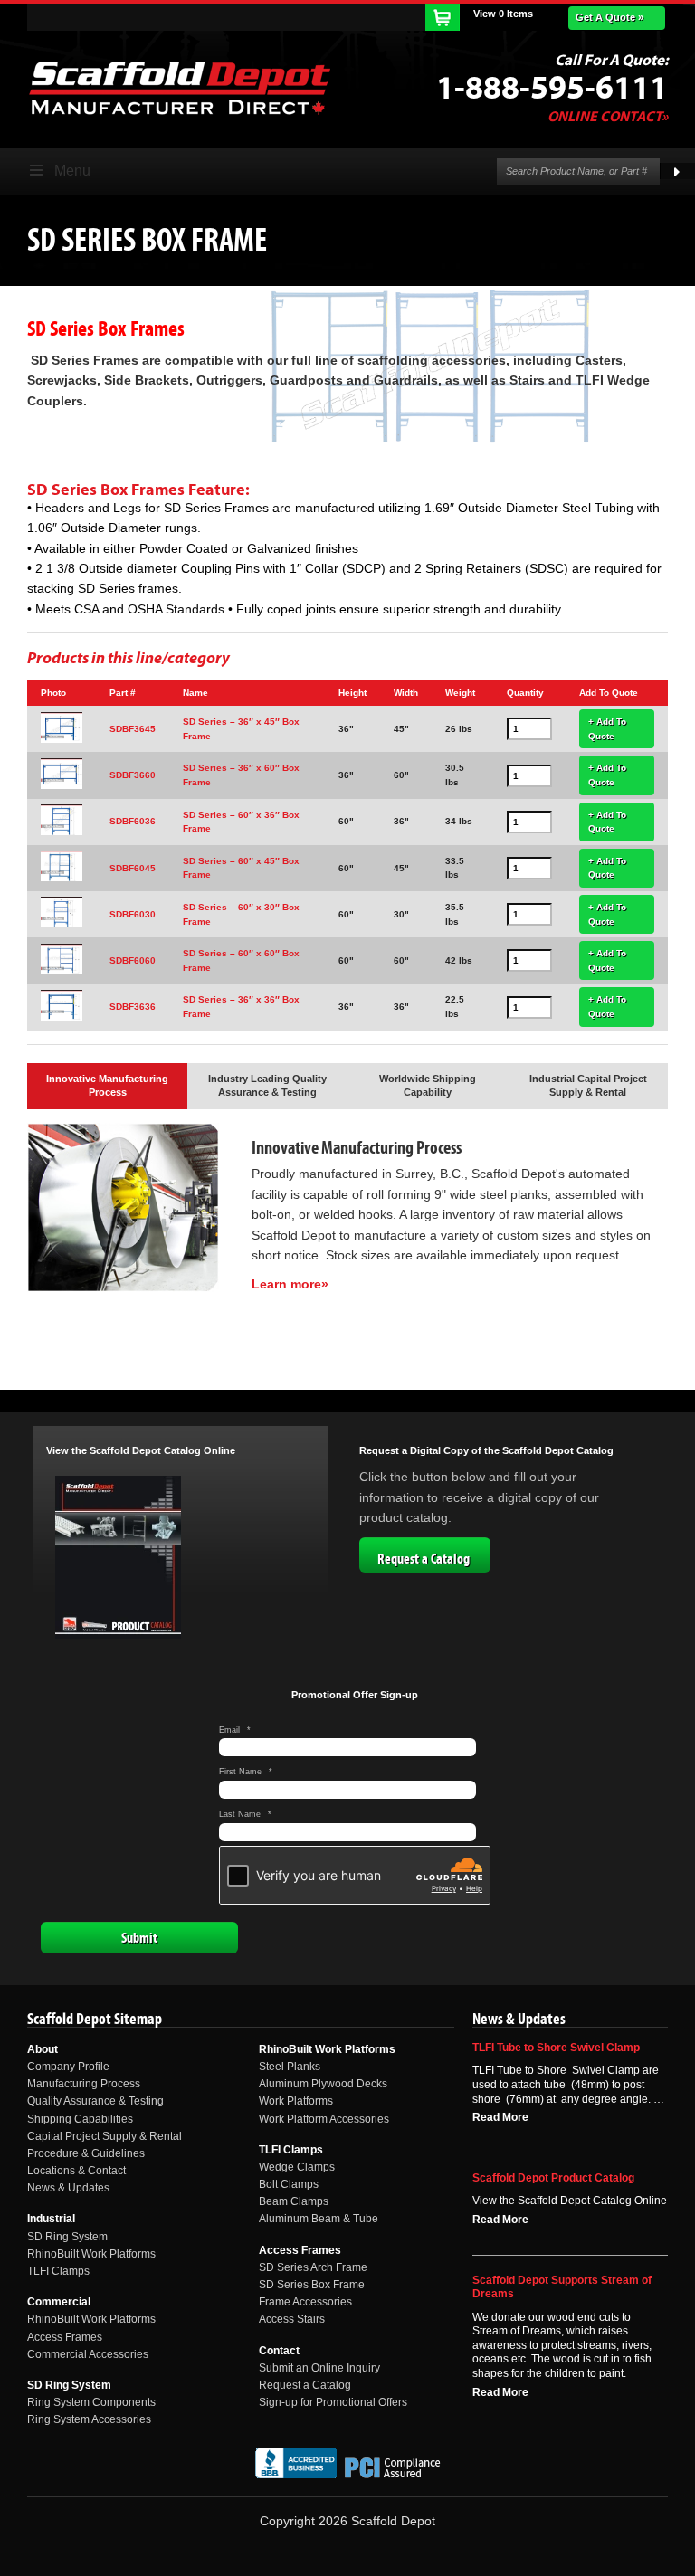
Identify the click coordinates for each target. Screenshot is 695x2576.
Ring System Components (91, 2402)
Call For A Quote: (611, 61)
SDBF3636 (133, 1007)
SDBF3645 (133, 729)
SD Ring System (67, 2237)
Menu (72, 171)
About (43, 2049)
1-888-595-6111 (552, 89)
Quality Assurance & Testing (95, 2101)
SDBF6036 (133, 821)
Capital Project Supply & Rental (105, 2136)
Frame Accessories (305, 2302)
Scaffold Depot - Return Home (179, 88)
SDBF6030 (133, 914)
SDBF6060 (133, 960)
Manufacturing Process (84, 2084)
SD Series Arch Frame (313, 2267)
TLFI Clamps (58, 2271)
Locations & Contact (76, 2171)
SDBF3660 (133, 775)
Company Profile (68, 2067)
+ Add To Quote (607, 729)
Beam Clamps (294, 2201)
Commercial (59, 2302)
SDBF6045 (133, 868)
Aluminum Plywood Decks (323, 2084)
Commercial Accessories (88, 2354)
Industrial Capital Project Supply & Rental (588, 1086)
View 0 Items (503, 14)
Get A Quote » (609, 17)
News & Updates (68, 2188)
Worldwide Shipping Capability (428, 1086)
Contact (279, 2351)
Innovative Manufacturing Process (107, 1086)
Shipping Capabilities (80, 2119)
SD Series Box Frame (312, 2285)
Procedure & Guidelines (86, 2153)
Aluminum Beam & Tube (319, 2219)
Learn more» (290, 1284)
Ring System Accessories (89, 2419)
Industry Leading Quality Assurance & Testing (267, 1086)
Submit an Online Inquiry (319, 2368)
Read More (500, 2117)
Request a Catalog (424, 1559)
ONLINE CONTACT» (608, 117)
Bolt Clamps (289, 2184)
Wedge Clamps (297, 2167)
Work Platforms (296, 2101)
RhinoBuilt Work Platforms (91, 2254)
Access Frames (65, 2337)
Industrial (51, 2219)
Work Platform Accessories (324, 2119)
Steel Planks (290, 2067)
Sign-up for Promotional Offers (333, 2402)
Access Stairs (292, 2319)
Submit (139, 1938)
